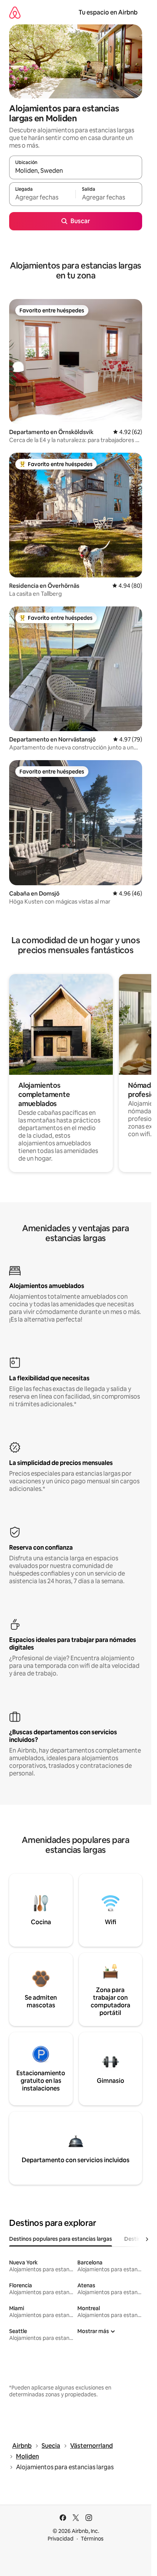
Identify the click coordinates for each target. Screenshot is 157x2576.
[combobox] (76, 171)
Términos (92, 2539)
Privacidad (61, 2539)
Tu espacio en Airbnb (108, 12)
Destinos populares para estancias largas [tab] (61, 2239)
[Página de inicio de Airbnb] (15, 12)
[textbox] (42, 198)
